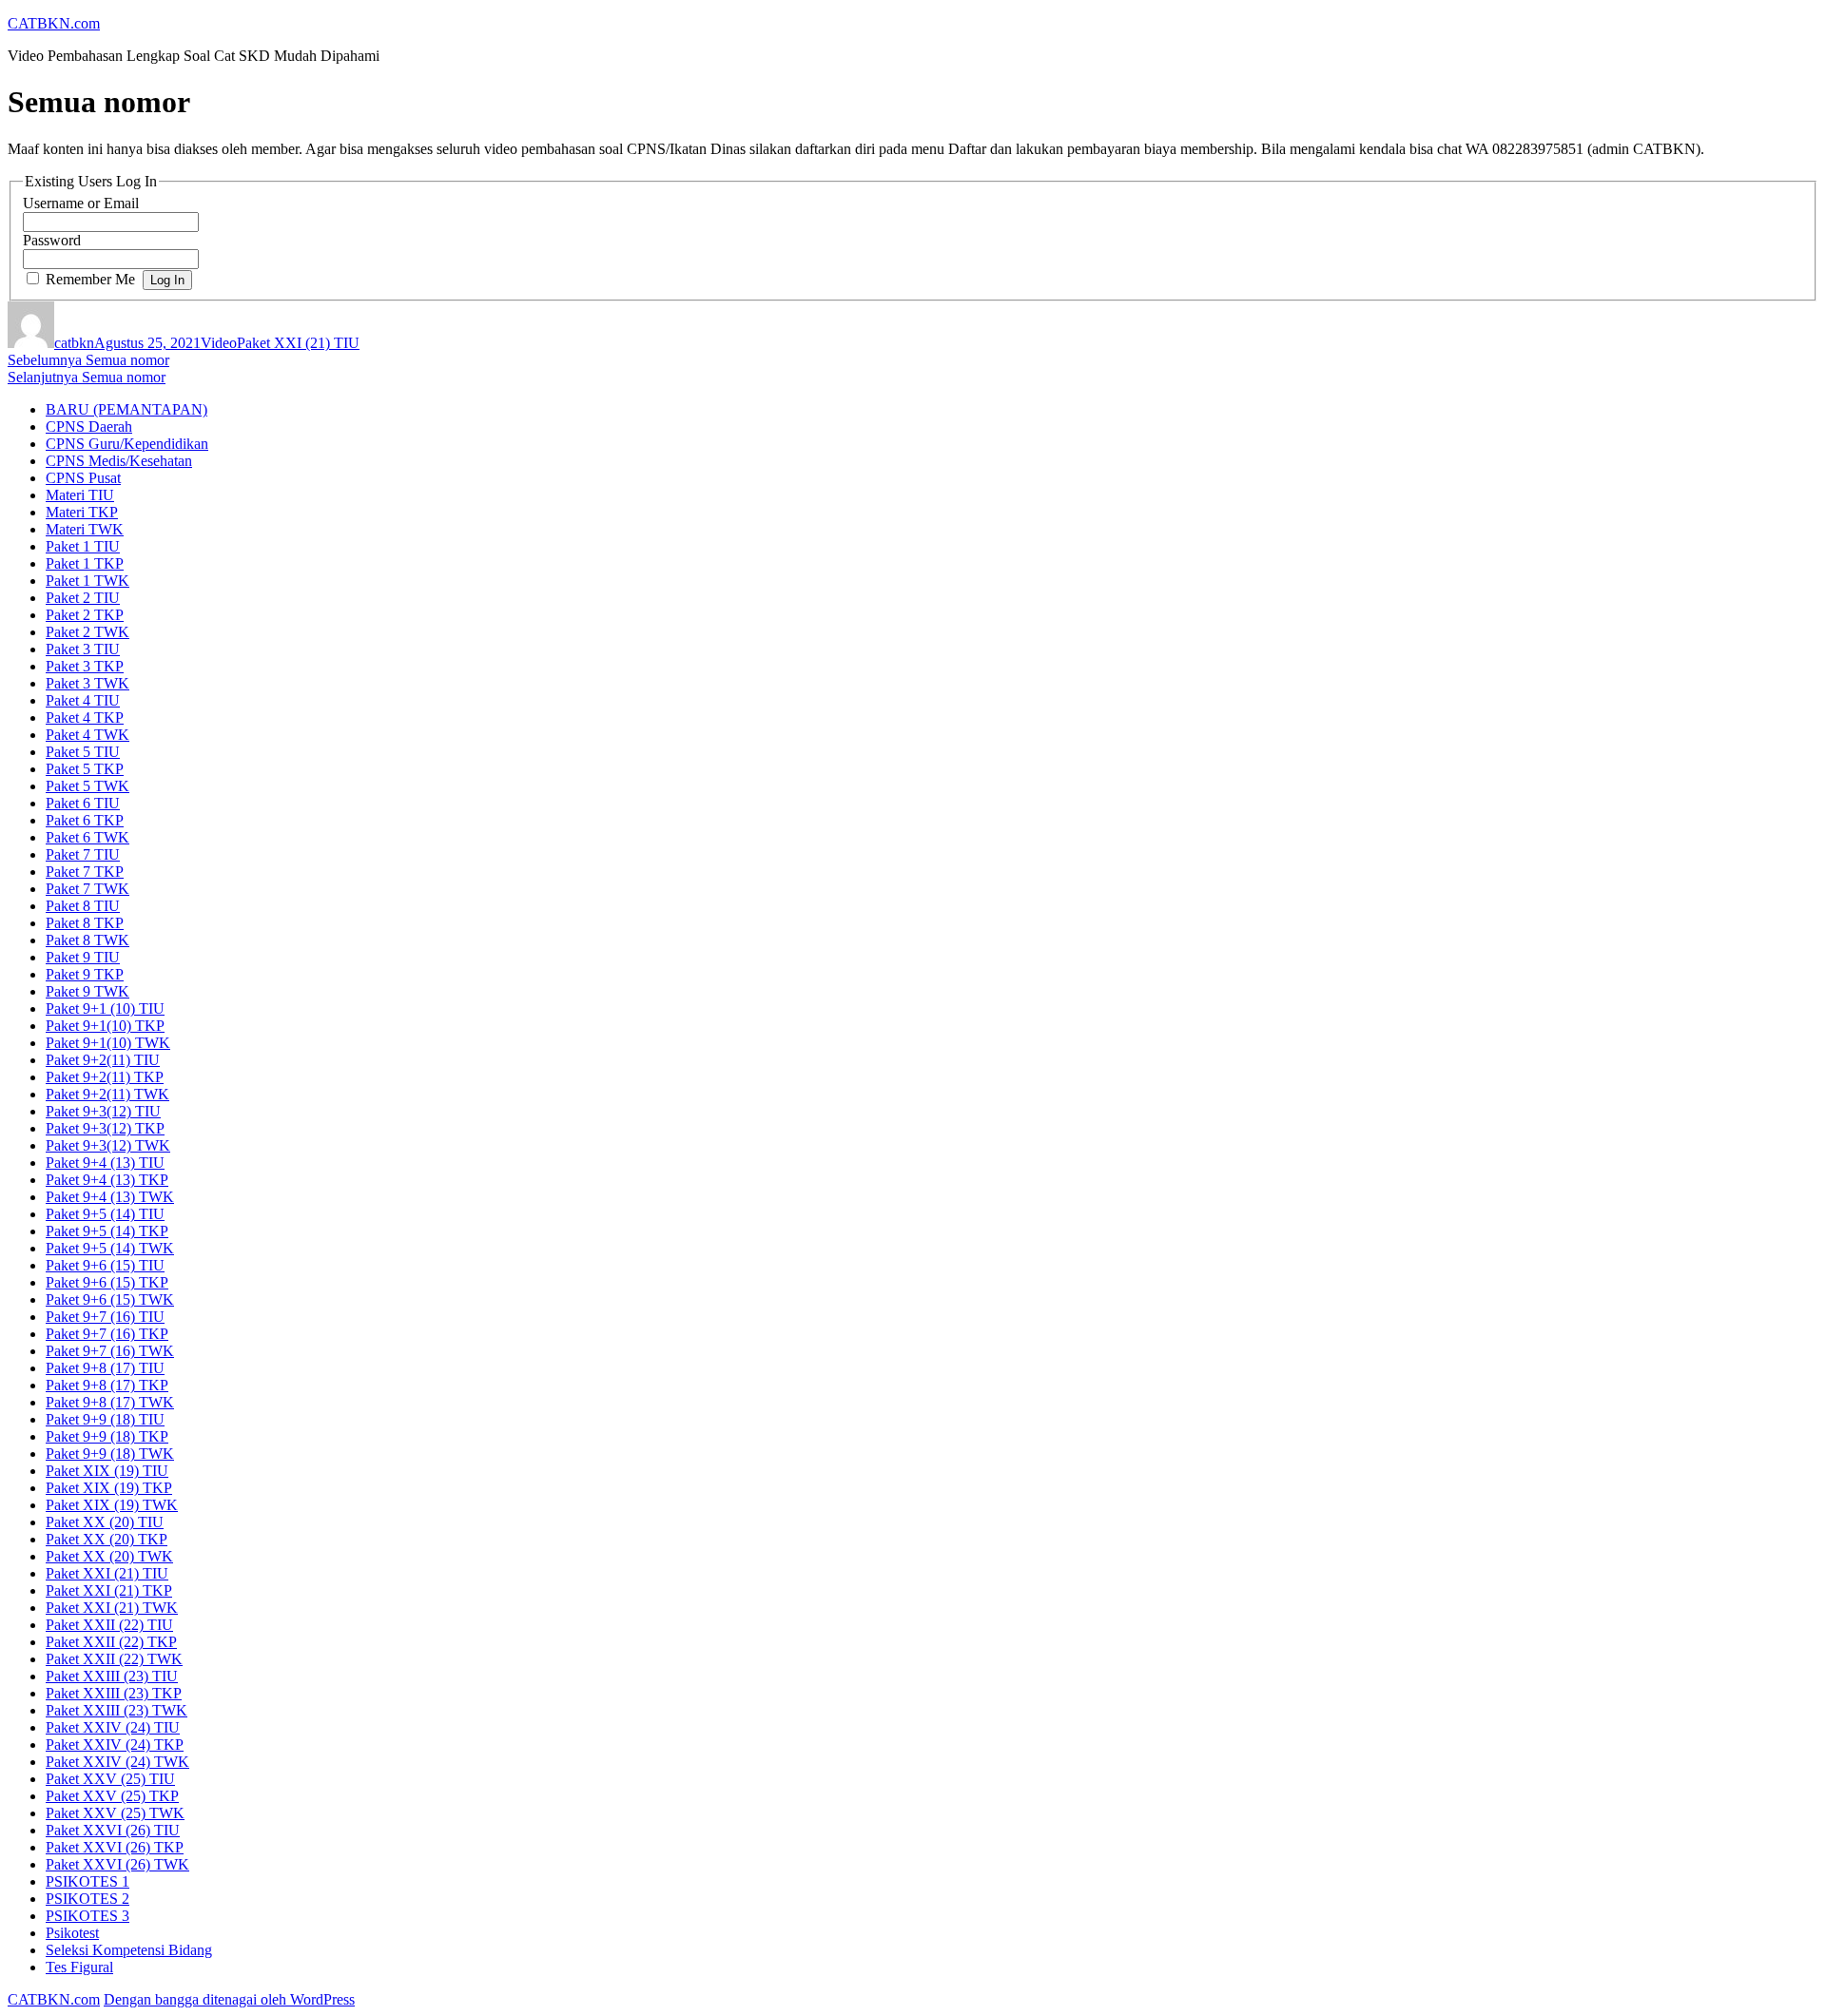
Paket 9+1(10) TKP (105, 1026)
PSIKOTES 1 (87, 1881)
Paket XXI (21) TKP (109, 1590)
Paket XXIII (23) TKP (114, 1693)
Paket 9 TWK (87, 991)
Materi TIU (80, 495)
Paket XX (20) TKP (107, 1539)
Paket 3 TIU (83, 649)
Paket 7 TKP (85, 872)
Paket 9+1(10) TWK (108, 1043)
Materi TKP (82, 512)
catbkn (74, 343)
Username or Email (81, 203)
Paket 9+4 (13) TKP (107, 1180)
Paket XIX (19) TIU (107, 1471)
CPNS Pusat (83, 478)
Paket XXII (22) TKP (111, 1642)
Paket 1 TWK (87, 581)
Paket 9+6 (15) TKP (107, 1282)
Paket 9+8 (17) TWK (110, 1402)
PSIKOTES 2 (87, 1899)
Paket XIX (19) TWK (112, 1505)
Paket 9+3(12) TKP (105, 1128)
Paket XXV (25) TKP (112, 1796)
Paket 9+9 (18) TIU (105, 1419)
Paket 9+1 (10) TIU (105, 1008)
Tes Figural (79, 1967)
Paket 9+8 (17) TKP (107, 1385)
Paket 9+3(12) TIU (103, 1111)
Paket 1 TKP (85, 563)
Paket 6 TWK (87, 837)
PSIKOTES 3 (87, 1916)
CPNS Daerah (89, 426)
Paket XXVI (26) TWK (117, 1864)
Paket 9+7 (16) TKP (107, 1334)
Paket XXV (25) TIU (110, 1779)
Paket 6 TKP (85, 820)
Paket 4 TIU (83, 700)
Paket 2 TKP (85, 615)
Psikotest (72, 1933)
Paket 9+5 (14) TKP (107, 1231)
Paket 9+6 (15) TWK (110, 1299)
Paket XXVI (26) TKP (115, 1847)
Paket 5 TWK (87, 786)
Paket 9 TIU (83, 957)
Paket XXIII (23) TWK (117, 1710)
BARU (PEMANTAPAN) (126, 409)
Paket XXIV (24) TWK (117, 1762)
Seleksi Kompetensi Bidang (129, 1950)
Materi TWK (85, 529)
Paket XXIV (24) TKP (115, 1745)
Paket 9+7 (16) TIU (105, 1317)
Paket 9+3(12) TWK (108, 1145)
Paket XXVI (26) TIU (113, 1830)
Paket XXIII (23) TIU (112, 1676)
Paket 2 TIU (83, 598)
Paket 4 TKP (85, 717)
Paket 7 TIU (83, 854)
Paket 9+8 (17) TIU (105, 1368)
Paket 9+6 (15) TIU (105, 1265)
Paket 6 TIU (83, 803)
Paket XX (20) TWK (109, 1556)
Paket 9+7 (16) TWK (110, 1351)
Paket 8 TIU (83, 906)
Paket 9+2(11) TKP (105, 1077)
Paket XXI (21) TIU (298, 343)
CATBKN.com (54, 23)
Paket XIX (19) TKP (109, 1488)
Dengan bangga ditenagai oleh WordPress (229, 1999)
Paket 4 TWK (87, 735)
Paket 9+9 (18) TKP (107, 1436)
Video (219, 343)
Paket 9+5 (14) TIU (105, 1214)
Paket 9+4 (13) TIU (105, 1163)
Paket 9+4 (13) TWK (110, 1197)
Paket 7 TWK (87, 889)
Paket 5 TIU (83, 752)
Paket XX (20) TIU (105, 1522)
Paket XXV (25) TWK (115, 1813)
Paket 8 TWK (87, 940)
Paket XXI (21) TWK (112, 1608)
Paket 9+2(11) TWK (107, 1094)
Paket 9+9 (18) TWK (110, 1454)
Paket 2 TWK (87, 632)
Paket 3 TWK (87, 683)
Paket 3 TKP (85, 666)
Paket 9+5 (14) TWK (110, 1248)
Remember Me (90, 279)
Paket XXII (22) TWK (114, 1659)
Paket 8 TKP (85, 923)
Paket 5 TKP (85, 769)
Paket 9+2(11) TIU (103, 1060)
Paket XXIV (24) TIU (113, 1727)
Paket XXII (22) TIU (109, 1625)
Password (52, 240)
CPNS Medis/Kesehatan (119, 461)
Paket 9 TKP (85, 974)
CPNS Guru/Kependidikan (127, 444)
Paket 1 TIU (83, 546)
